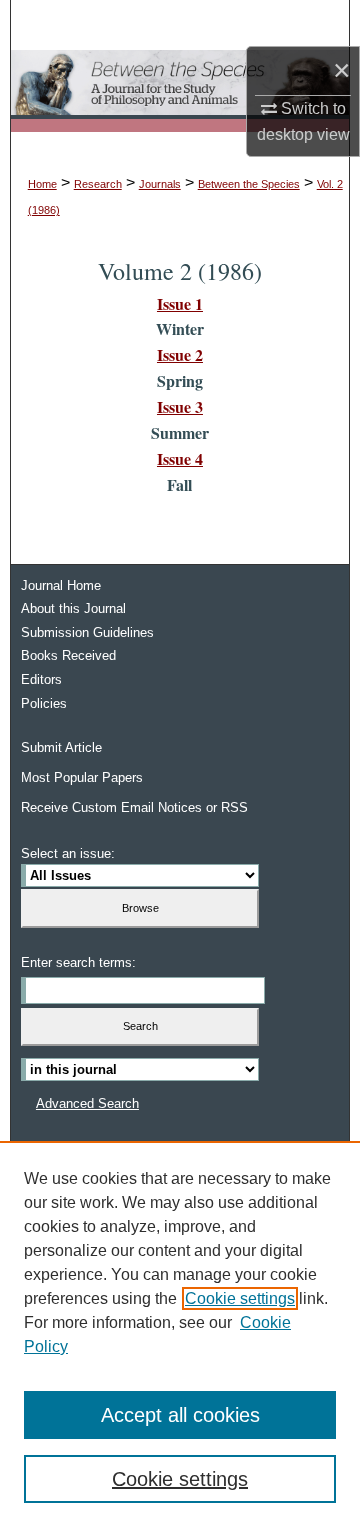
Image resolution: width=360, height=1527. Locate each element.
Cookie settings (240, 1298)
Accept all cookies (180, 1415)
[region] (180, 1334)
